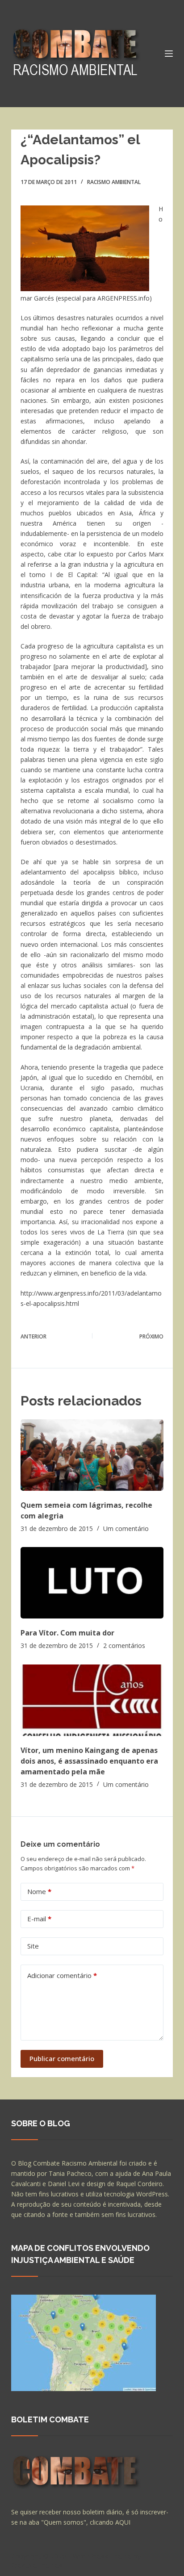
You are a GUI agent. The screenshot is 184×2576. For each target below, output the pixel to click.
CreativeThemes (37, 2565)
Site (33, 1946)
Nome (39, 1891)
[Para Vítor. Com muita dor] (92, 1583)
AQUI (123, 2522)
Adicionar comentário (62, 1975)
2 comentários (124, 1646)
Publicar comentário (62, 2058)
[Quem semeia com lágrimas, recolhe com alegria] (92, 1455)
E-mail (39, 1919)
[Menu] (169, 54)
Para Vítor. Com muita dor (67, 1633)
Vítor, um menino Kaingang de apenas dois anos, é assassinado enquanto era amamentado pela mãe (89, 1761)
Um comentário (126, 1528)
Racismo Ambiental (114, 182)
